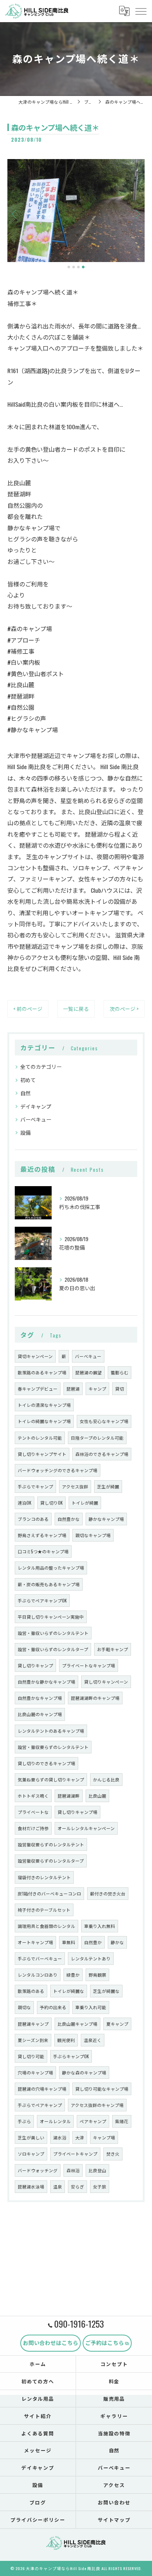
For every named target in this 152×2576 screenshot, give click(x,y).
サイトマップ (114, 2520)
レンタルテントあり (91, 1958)
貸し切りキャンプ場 (77, 1812)
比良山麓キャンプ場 (77, 2024)
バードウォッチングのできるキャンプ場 (58, 1470)
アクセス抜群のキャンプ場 (97, 2105)
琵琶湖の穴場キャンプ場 (42, 2089)
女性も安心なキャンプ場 (104, 1421)
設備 (25, 1132)
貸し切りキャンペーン (106, 1682)
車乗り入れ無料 (100, 1926)
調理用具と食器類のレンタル (46, 1926)
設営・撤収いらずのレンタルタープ (53, 1649)
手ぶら (24, 2121)
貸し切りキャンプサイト (42, 1454)
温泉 (58, 2186)
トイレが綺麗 (85, 1503)
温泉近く (93, 2040)
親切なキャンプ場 (93, 1535)
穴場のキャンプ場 (35, 2072)
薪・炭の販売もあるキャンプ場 (49, 1584)
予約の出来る (53, 2007)
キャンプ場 (104, 2137)
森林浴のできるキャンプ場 (102, 1454)
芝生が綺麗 (108, 1486)
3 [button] (78, 267)
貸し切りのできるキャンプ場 (46, 1763)
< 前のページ (28, 1009)
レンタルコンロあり (38, 1975)
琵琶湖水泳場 (31, 2186)
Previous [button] (15, 214)
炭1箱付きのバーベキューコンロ (49, 1893)
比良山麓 (97, 1796)
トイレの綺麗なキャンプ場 (44, 1421)
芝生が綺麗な (106, 1991)
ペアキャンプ (93, 2121)
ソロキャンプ (31, 2154)
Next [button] (137, 214)
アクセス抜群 (75, 1486)
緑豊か (73, 1975)
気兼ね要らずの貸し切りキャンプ (51, 1779)
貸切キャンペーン (35, 1356)
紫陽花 (122, 2121)
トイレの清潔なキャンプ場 (44, 1405)
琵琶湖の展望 (89, 1372)
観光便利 (66, 2040)
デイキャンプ (36, 1106)
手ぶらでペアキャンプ (40, 2105)
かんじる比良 (106, 1779)
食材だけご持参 (33, 1828)
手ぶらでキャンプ (35, 1486)
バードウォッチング (38, 2170)
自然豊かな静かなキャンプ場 (46, 1682)
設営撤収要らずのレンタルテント (51, 1844)
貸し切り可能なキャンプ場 (102, 2089)
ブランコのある (33, 1519)
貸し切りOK (51, 1503)
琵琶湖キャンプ (33, 2024)
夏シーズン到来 (33, 2040)
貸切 (120, 1389)
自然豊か (93, 1942)
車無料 (69, 1942)
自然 (25, 1093)
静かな (117, 1942)
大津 (80, 2137)
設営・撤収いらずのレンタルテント (53, 1633)
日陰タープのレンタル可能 (97, 1438)
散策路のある (31, 1991)
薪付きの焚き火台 (108, 1893)
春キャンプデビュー (38, 1389)
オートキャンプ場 (35, 1942)
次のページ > (124, 1009)
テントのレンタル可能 (40, 1438)
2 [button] (74, 267)
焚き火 (113, 2154)
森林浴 (73, 2170)
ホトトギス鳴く (33, 1796)
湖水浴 (60, 2137)
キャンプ (97, 1389)
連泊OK (25, 1503)
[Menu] (141, 11)
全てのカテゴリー (41, 1066)
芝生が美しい (31, 2137)
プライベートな (33, 1812)
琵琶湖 (73, 1389)
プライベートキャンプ (75, 2154)
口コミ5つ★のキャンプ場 (43, 1551)
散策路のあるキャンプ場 (42, 1372)
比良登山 (97, 2170)
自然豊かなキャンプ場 (40, 1698)
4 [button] (83, 267)
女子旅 (100, 2186)
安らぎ (77, 2186)
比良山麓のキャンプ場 (40, 1714)
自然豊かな (69, 1519)
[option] (76, 211)
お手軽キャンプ (113, 1649)
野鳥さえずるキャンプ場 (42, 1535)
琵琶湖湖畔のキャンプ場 (95, 1698)
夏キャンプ (117, 2024)
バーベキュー (36, 1119)
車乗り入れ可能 (91, 2007)
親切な (24, 2007)
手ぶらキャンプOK (71, 2056)
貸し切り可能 (31, 2056)
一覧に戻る (76, 1009)
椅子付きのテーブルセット (44, 1910)
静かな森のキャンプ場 (84, 2072)
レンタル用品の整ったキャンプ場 (51, 1568)
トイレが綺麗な (69, 1991)
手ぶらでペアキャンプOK (42, 1600)
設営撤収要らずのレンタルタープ (51, 1861)
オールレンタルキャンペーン (86, 1828)
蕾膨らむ (120, 1372)
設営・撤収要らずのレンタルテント (53, 1747)
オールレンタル (55, 2121)
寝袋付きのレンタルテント (44, 1877)
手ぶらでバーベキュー (40, 1958)
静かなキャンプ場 (106, 1519)
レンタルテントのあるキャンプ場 (51, 1731)
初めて (28, 1080)
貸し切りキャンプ (35, 1665)
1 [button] (69, 267)
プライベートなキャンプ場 (89, 1665)
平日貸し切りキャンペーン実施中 (51, 1617)
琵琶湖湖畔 (69, 1796)
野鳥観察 (97, 1975)
